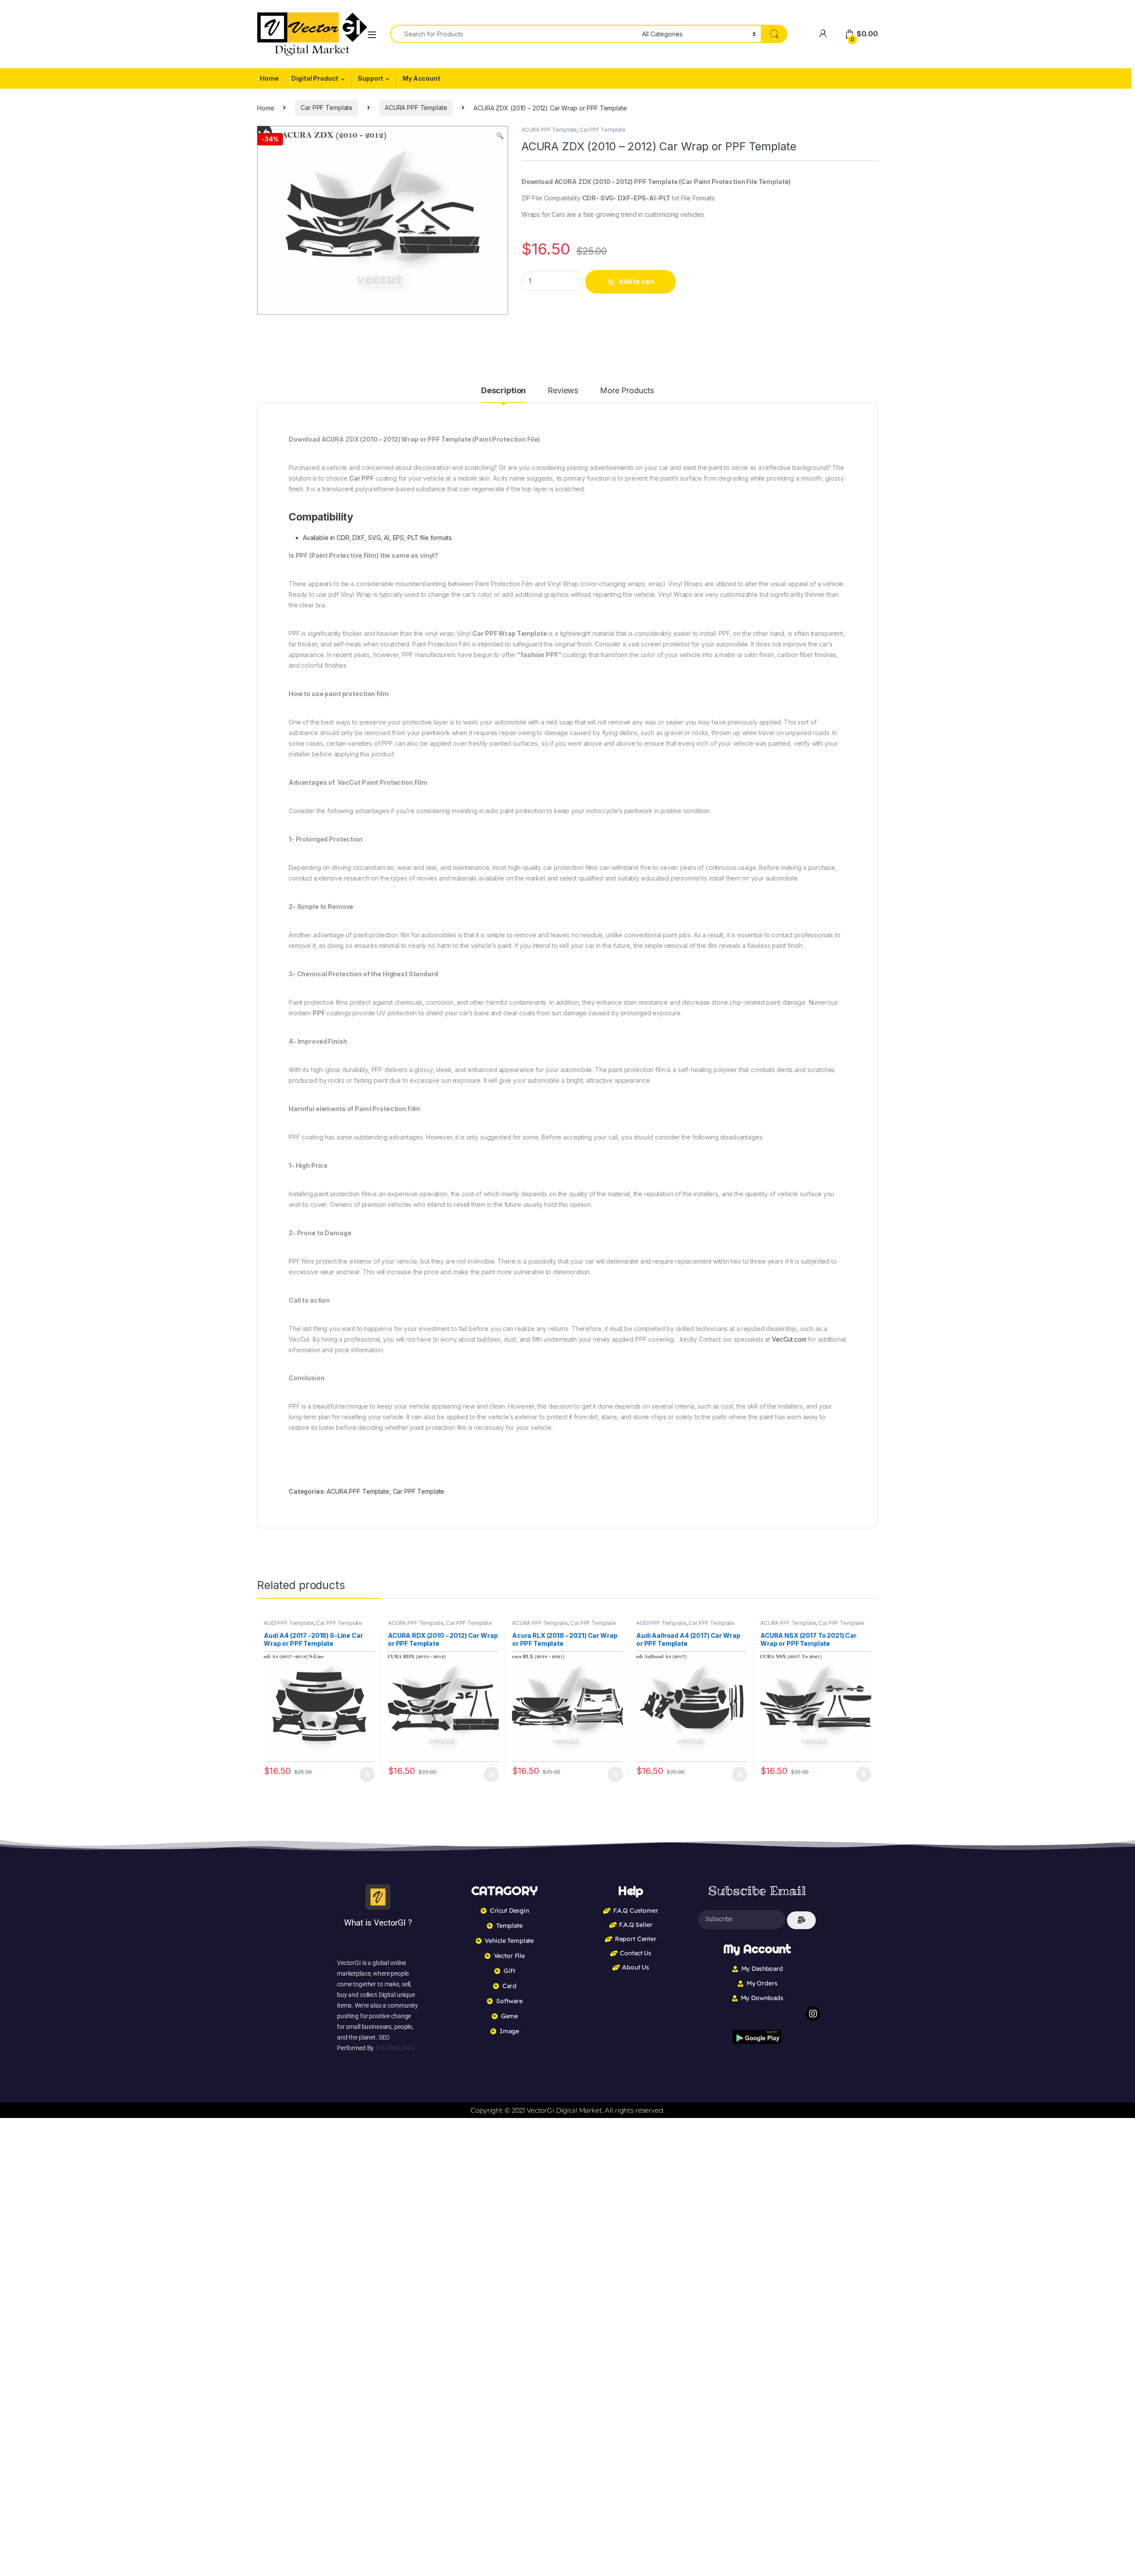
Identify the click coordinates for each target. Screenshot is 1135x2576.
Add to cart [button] (367, 1774)
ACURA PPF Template (416, 108)
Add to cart (637, 281)
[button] (500, 136)
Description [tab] (503, 391)
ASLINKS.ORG (394, 2048)
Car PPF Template (327, 108)
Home (269, 78)
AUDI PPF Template (289, 1623)
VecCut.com (789, 1339)
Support (370, 78)
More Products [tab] (627, 391)
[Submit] (801, 1920)
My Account (421, 78)
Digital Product (315, 78)
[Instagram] (813, 2014)
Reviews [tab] (563, 391)
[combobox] (514, 34)
